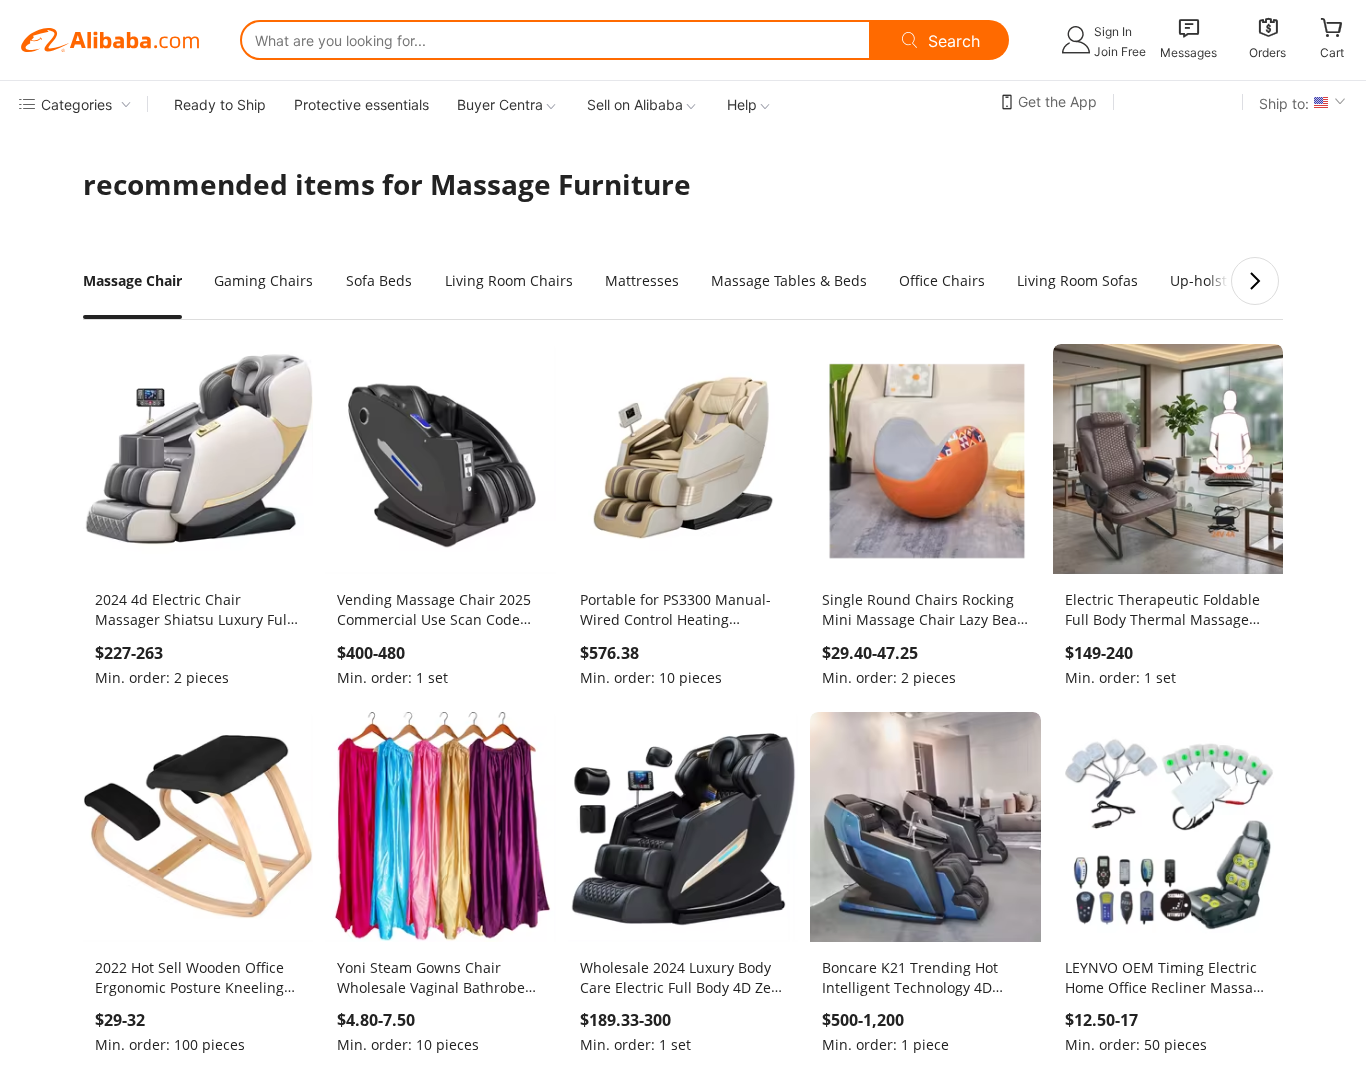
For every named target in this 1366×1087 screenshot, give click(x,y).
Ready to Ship (220, 104)
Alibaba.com (110, 40)
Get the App (1057, 101)
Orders (1267, 52)
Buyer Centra (500, 104)
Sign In (1113, 31)
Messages (1188, 52)
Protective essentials (361, 104)
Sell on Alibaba (635, 104)
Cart (1332, 52)
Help (742, 104)
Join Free (1120, 51)
